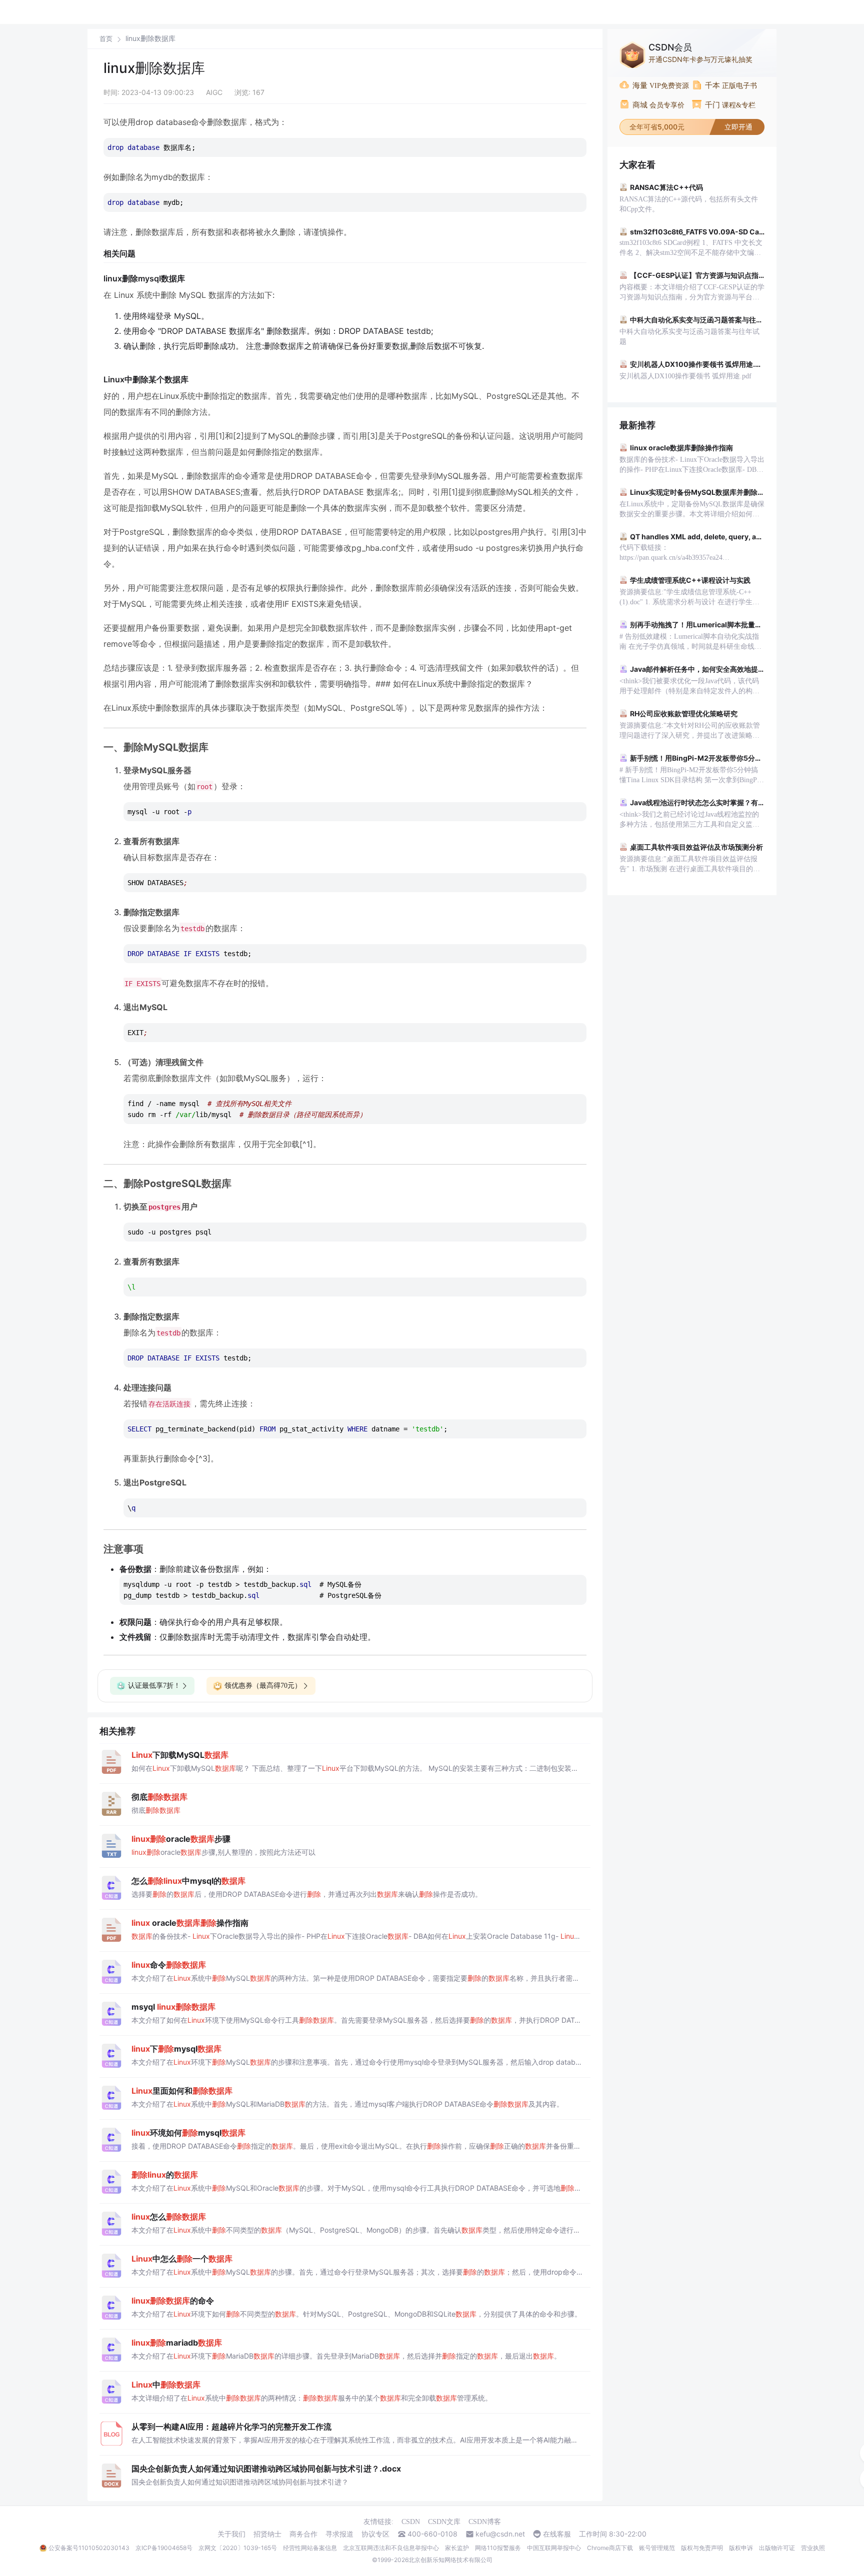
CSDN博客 (485, 2522)
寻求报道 (339, 2534)
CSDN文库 (444, 2522)
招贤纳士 (267, 2534)
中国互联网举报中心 (554, 2548)
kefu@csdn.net (500, 2534)
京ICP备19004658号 (164, 2548)
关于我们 (231, 2534)
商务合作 (303, 2534)
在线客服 (557, 2534)
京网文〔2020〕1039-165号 (238, 2548)
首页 (106, 39)
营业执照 (813, 2548)
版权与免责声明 (702, 2548)
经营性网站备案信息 (310, 2548)
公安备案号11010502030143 (89, 2548)
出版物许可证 (777, 2548)
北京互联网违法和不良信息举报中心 (391, 2548)
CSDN (411, 2522)
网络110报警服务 (498, 2548)
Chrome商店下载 (610, 2548)
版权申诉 (741, 2548)
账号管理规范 (657, 2548)
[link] (106, 38)
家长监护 (457, 2548)
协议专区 (375, 2534)
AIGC (214, 92)
